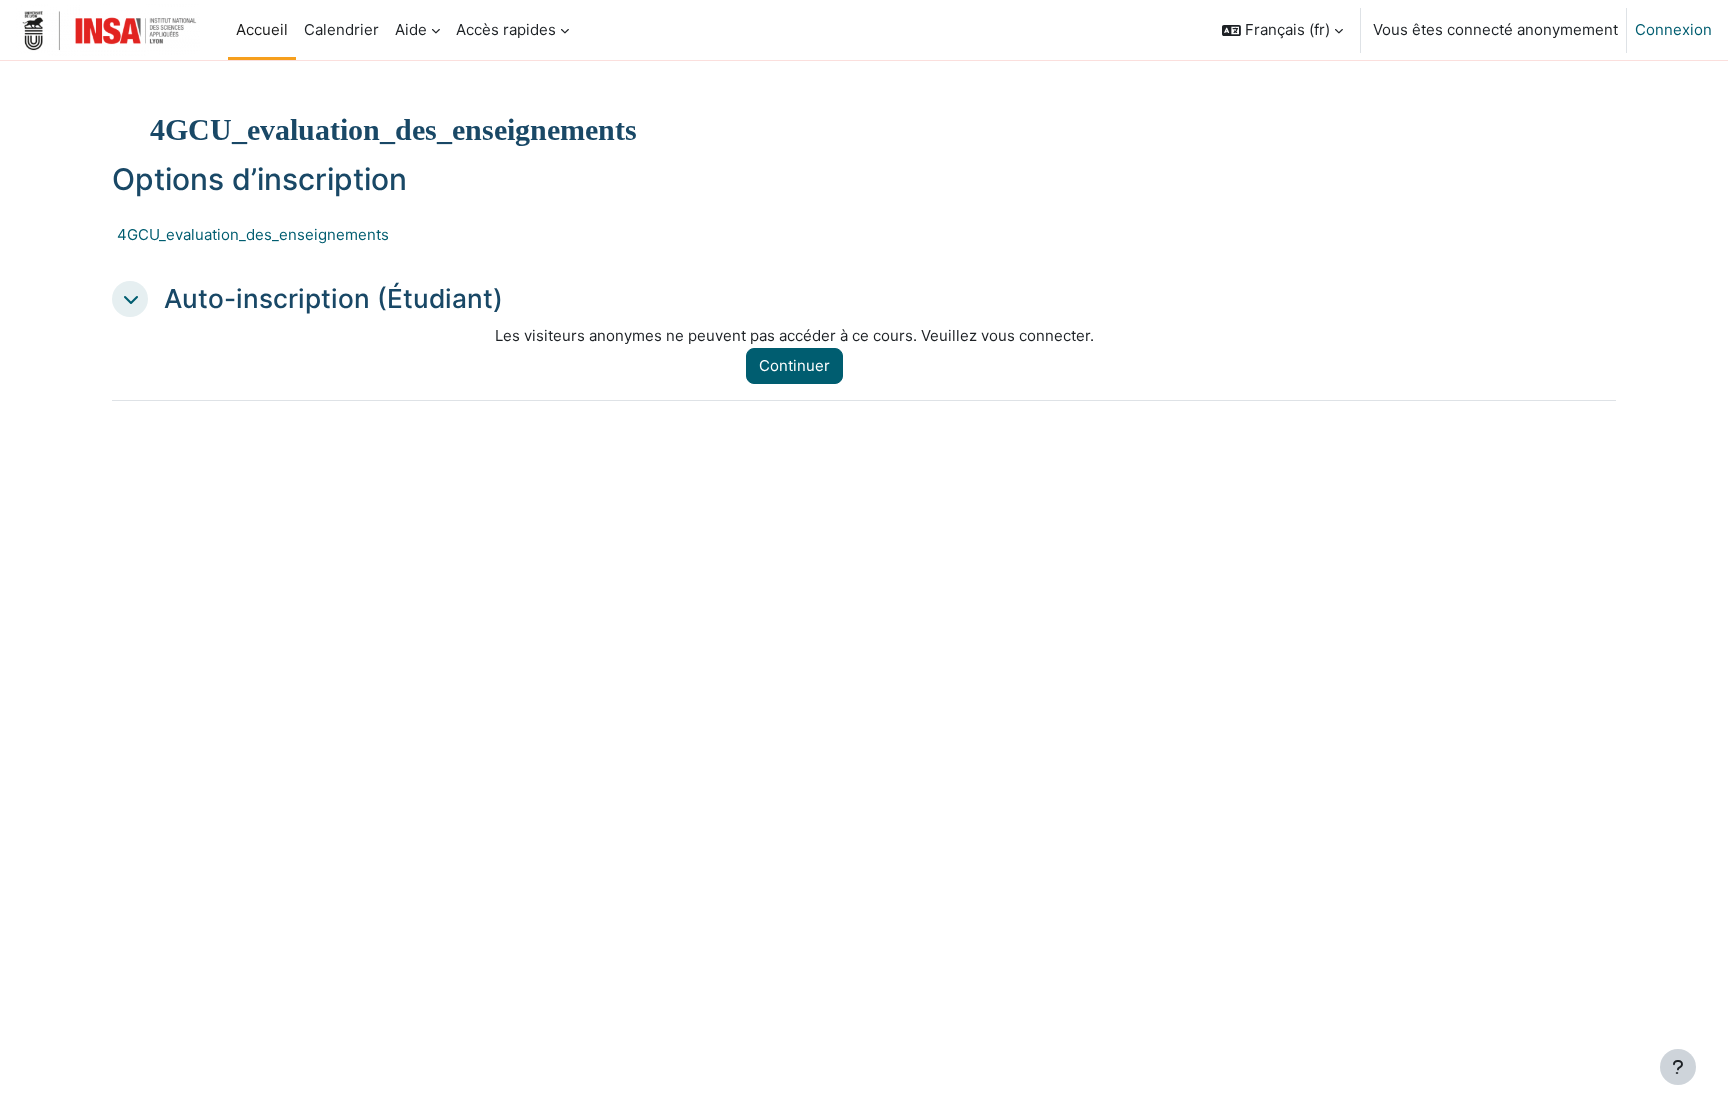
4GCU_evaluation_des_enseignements (253, 234)
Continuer (794, 365)
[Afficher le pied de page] (1678, 1067)
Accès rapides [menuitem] (506, 29)
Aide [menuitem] (411, 29)
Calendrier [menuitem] (341, 29)
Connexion (1673, 29)
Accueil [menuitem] (262, 29)
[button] (1282, 30)
